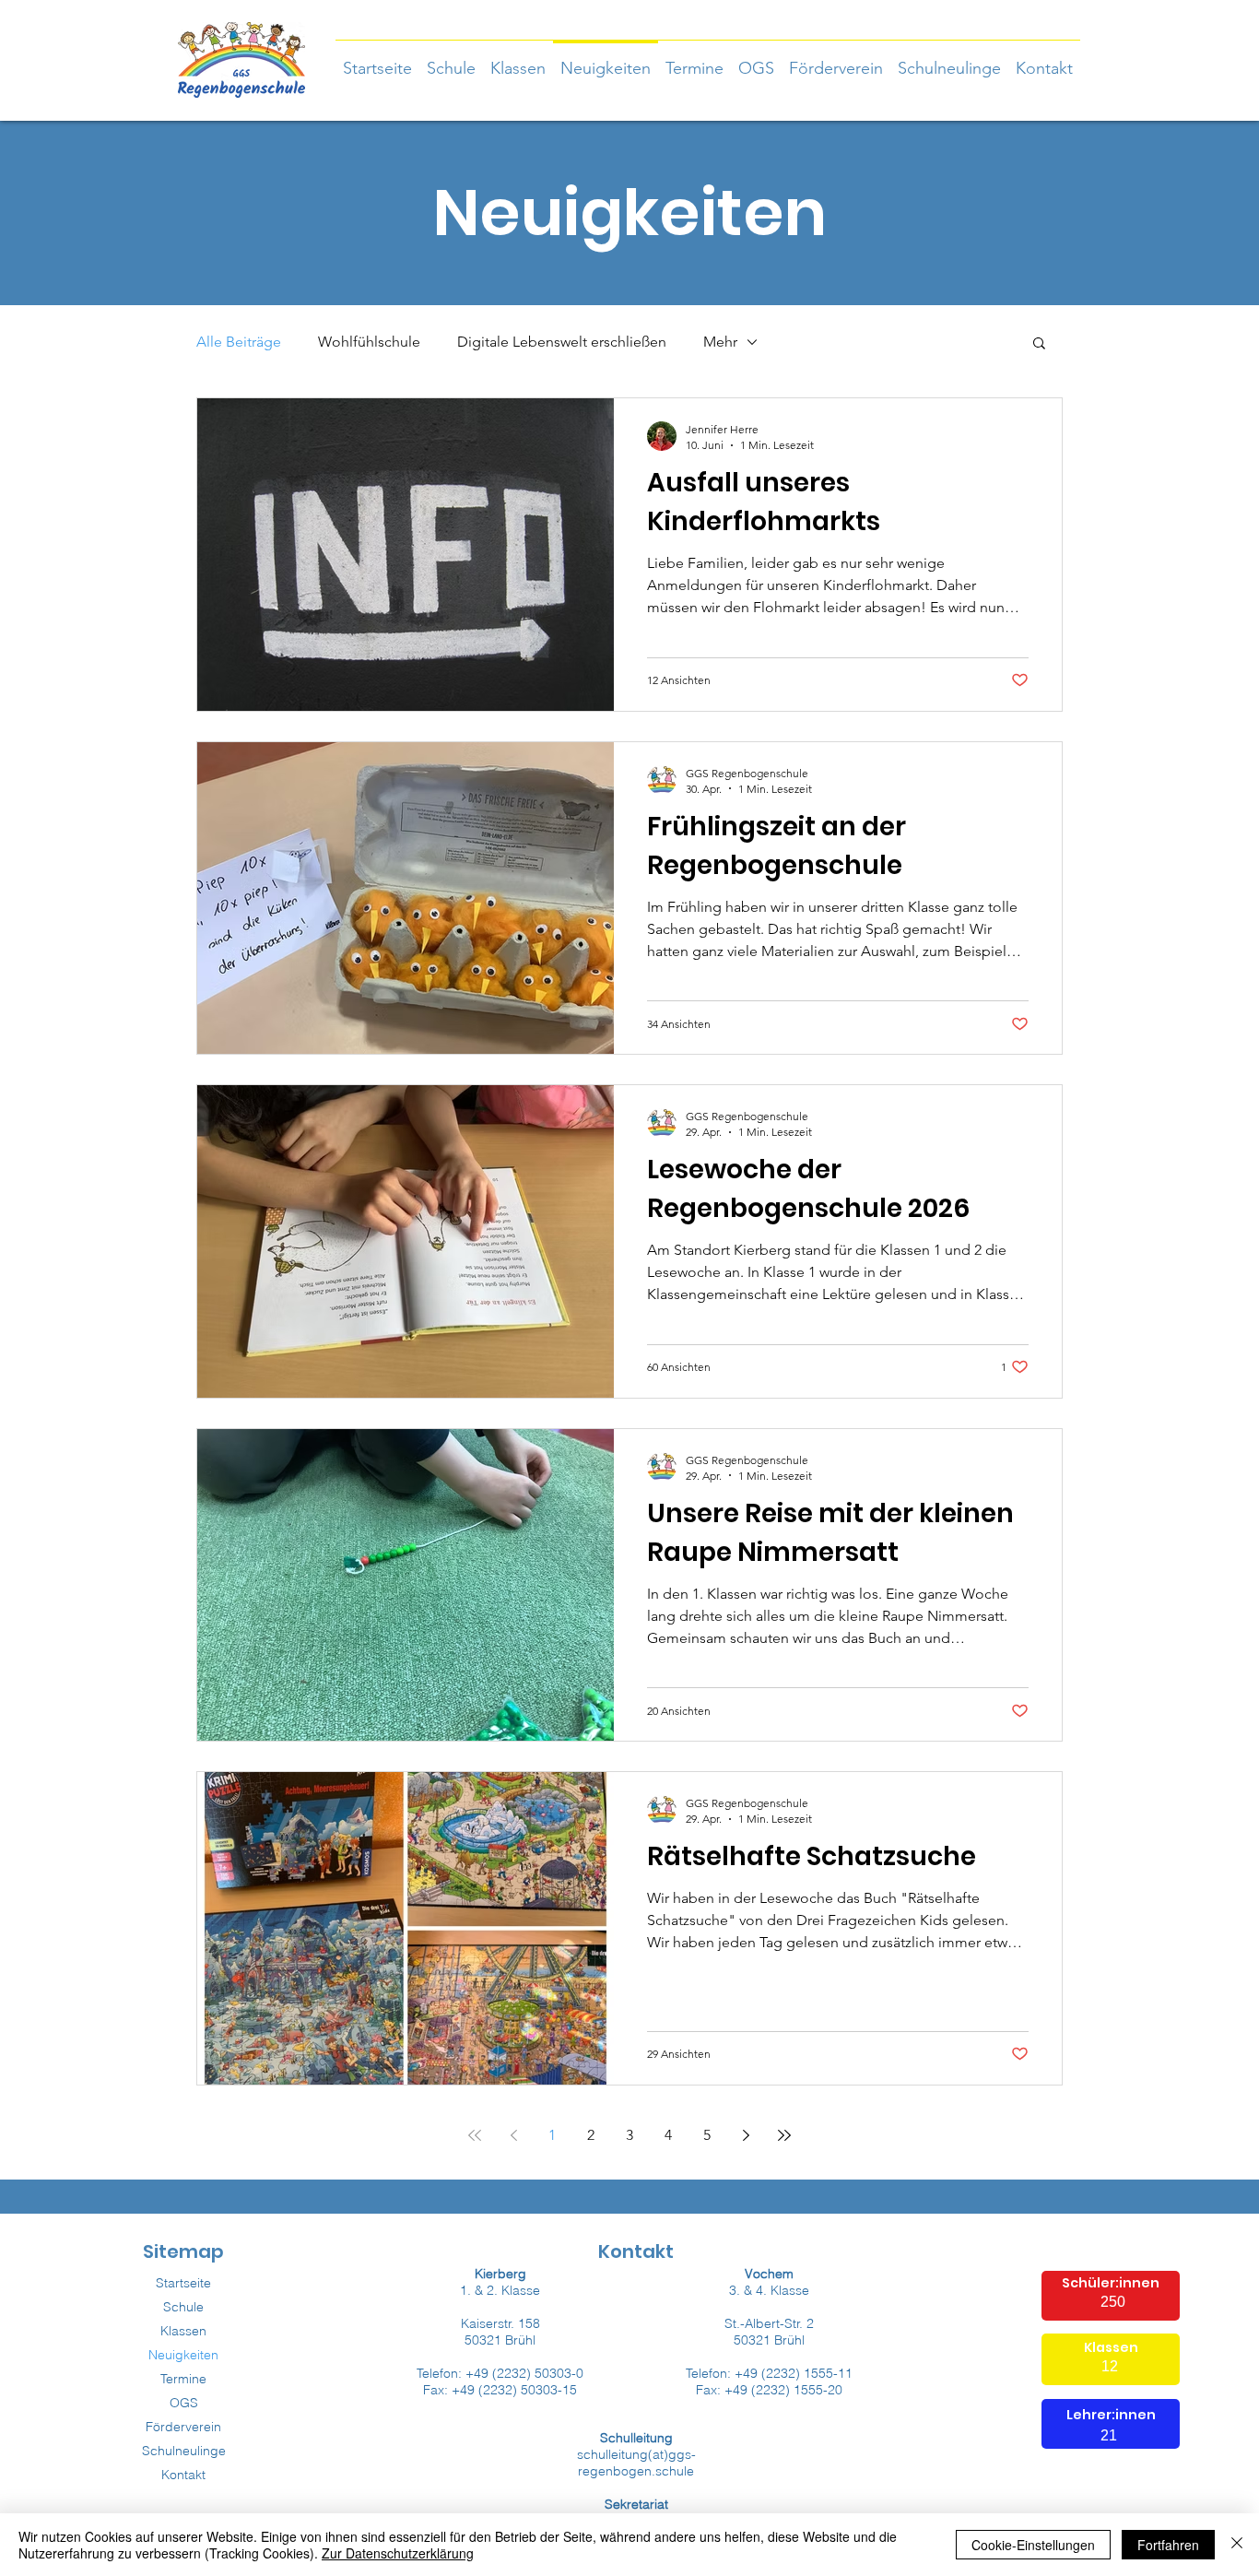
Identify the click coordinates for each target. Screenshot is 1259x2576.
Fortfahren (1168, 2545)
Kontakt (183, 2475)
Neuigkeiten (183, 2355)
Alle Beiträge (239, 342)
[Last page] (784, 2135)
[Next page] (746, 2135)
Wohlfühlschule (369, 342)
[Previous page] (513, 2135)
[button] (518, 60)
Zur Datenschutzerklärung (398, 2553)
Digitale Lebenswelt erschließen (562, 342)
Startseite (183, 2283)
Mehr (720, 342)
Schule (183, 2307)
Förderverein (183, 2427)
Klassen (183, 2331)
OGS (184, 2403)
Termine (183, 2379)
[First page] (475, 2135)
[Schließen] (1237, 2545)
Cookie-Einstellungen (1033, 2545)
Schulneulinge (184, 2451)
